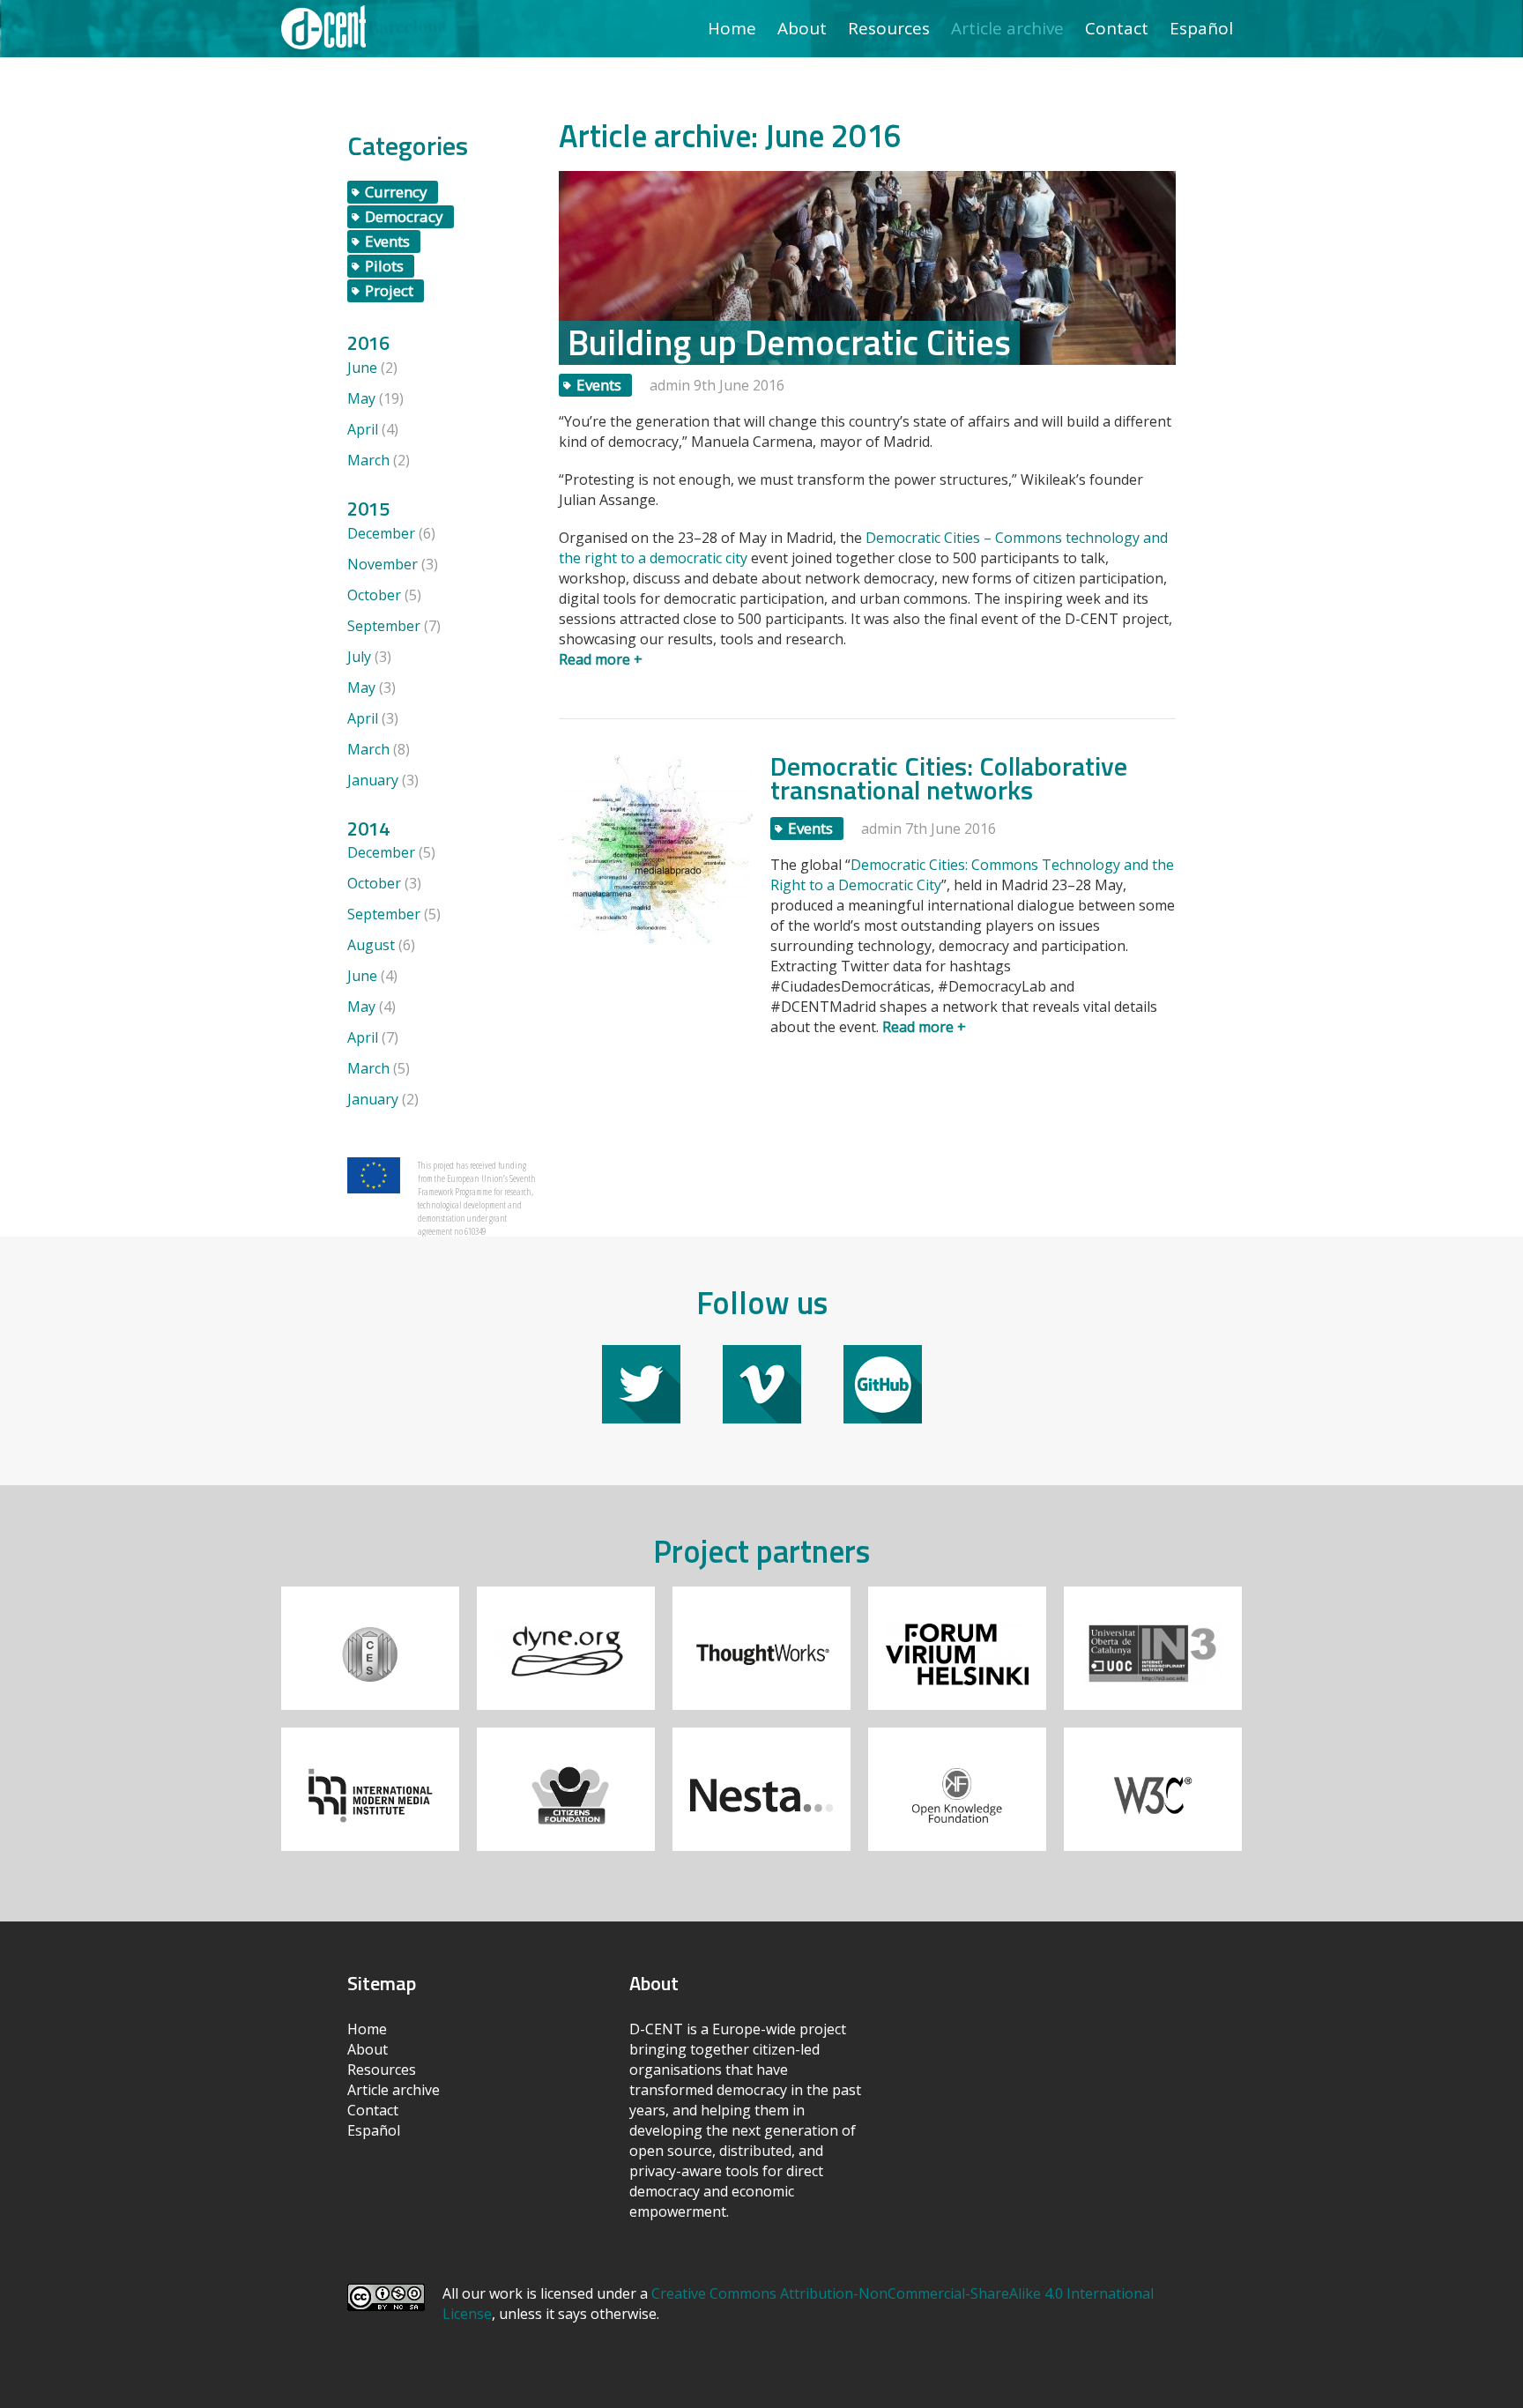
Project (389, 290)
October (374, 595)
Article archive (1007, 28)
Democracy (404, 216)
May (361, 398)
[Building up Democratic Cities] (867, 266)
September (384, 626)
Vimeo (762, 1353)
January (373, 780)
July (359, 657)
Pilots (384, 266)
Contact (1117, 28)
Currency (396, 192)
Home (732, 28)
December (381, 533)
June (362, 368)
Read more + (601, 659)
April (363, 429)
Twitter (641, 1353)
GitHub (883, 1353)
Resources (889, 28)
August (371, 945)
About (802, 28)
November (383, 564)
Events (387, 241)
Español (1201, 28)
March (368, 460)
